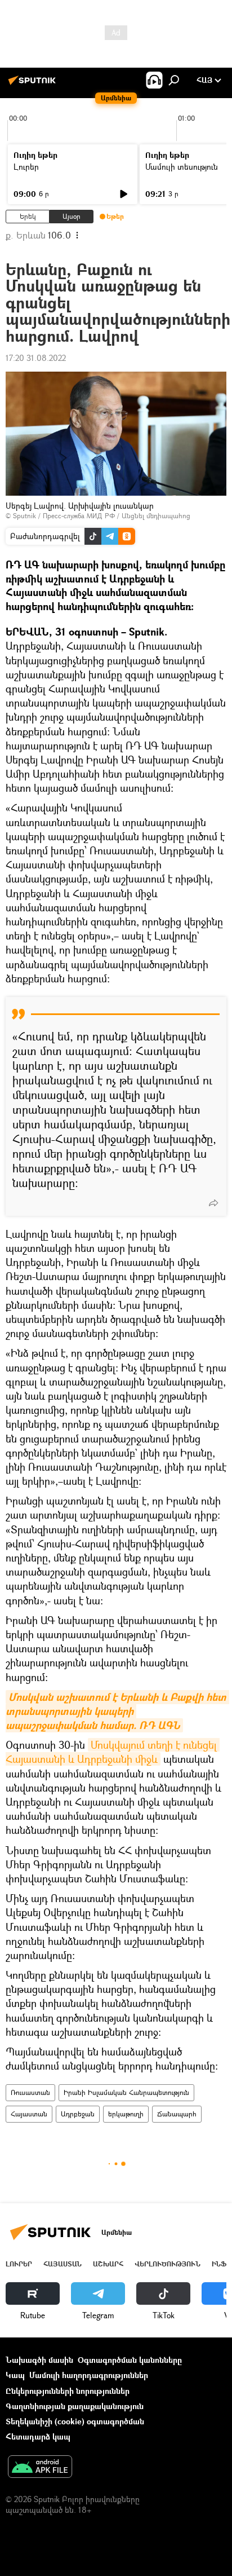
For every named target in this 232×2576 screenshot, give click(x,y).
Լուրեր (26, 167)
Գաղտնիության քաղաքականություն (75, 2406)
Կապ (15, 2375)
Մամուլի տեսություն (182, 167)
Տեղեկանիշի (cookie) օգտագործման (75, 2421)
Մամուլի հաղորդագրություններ (89, 2375)
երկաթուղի (126, 2114)
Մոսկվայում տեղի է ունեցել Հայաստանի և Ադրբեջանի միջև (113, 1752)
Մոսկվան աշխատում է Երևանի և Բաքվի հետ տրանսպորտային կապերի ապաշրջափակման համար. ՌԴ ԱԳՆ (117, 1711)
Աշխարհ (108, 2264)
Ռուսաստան (30, 2092)
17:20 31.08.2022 (36, 358)
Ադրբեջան (78, 2114)
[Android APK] (40, 2468)
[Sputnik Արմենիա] (34, 84)
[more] (213, 1203)
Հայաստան (29, 2114)
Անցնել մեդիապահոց (156, 516)
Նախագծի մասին (39, 2360)
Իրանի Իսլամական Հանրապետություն (126, 2092)
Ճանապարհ (177, 2114)
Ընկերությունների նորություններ (68, 2391)
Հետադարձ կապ (38, 2436)
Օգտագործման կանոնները (130, 2360)
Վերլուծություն (168, 2264)
